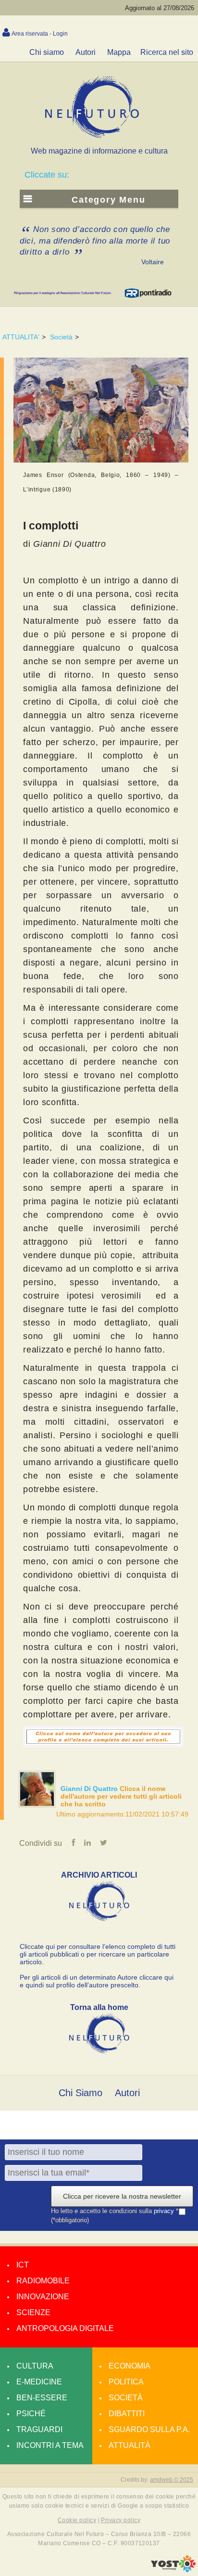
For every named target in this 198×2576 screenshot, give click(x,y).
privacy (165, 2211)
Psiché (31, 2414)
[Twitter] (104, 1843)
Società (61, 337)
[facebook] (73, 1843)
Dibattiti (127, 2414)
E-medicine (39, 2382)
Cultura (35, 2366)
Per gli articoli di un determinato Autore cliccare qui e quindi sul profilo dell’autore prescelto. (97, 1981)
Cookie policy (77, 2520)
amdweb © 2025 (172, 2480)
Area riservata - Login (40, 34)
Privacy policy (121, 2520)
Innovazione (43, 2297)
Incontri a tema (50, 2445)
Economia (130, 2366)
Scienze (33, 2312)
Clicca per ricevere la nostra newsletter (122, 2196)
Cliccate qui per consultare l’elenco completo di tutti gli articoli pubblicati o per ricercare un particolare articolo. (98, 1954)
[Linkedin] (87, 1843)
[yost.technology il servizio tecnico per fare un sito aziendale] (173, 2570)
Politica (126, 2382)
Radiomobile (43, 2281)
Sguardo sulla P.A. (149, 2429)
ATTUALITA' (21, 337)
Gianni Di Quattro (90, 1789)
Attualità (130, 2445)
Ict (23, 2265)
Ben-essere (42, 2398)
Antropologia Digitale (65, 2328)
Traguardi (39, 2429)
